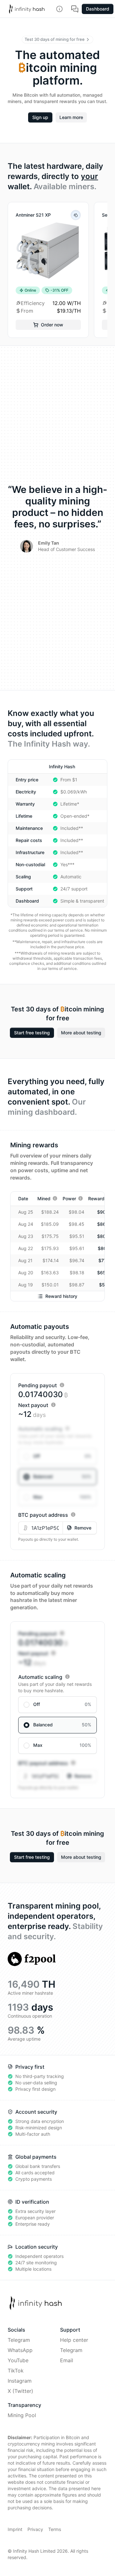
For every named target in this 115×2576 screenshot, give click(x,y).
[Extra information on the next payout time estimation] (53, 1405)
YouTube (18, 2360)
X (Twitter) (20, 2391)
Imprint (15, 2529)
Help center (74, 2340)
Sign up (40, 117)
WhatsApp (20, 2350)
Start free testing (32, 1033)
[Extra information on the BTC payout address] (73, 1515)
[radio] (57, 1456)
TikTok (16, 2371)
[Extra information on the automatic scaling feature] (67, 1428)
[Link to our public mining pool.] (32, 1959)
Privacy (35, 2529)
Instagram (20, 2381)
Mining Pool (22, 2415)
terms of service (69, 930)
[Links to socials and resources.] (59, 9)
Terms (55, 2529)
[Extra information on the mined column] (55, 1198)
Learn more (71, 117)
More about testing (81, 1033)
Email (67, 2360)
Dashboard (98, 9)
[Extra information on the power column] (80, 1198)
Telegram (19, 2340)
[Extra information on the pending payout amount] (62, 1385)
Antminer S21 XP (33, 215)
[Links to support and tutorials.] (75, 9)
